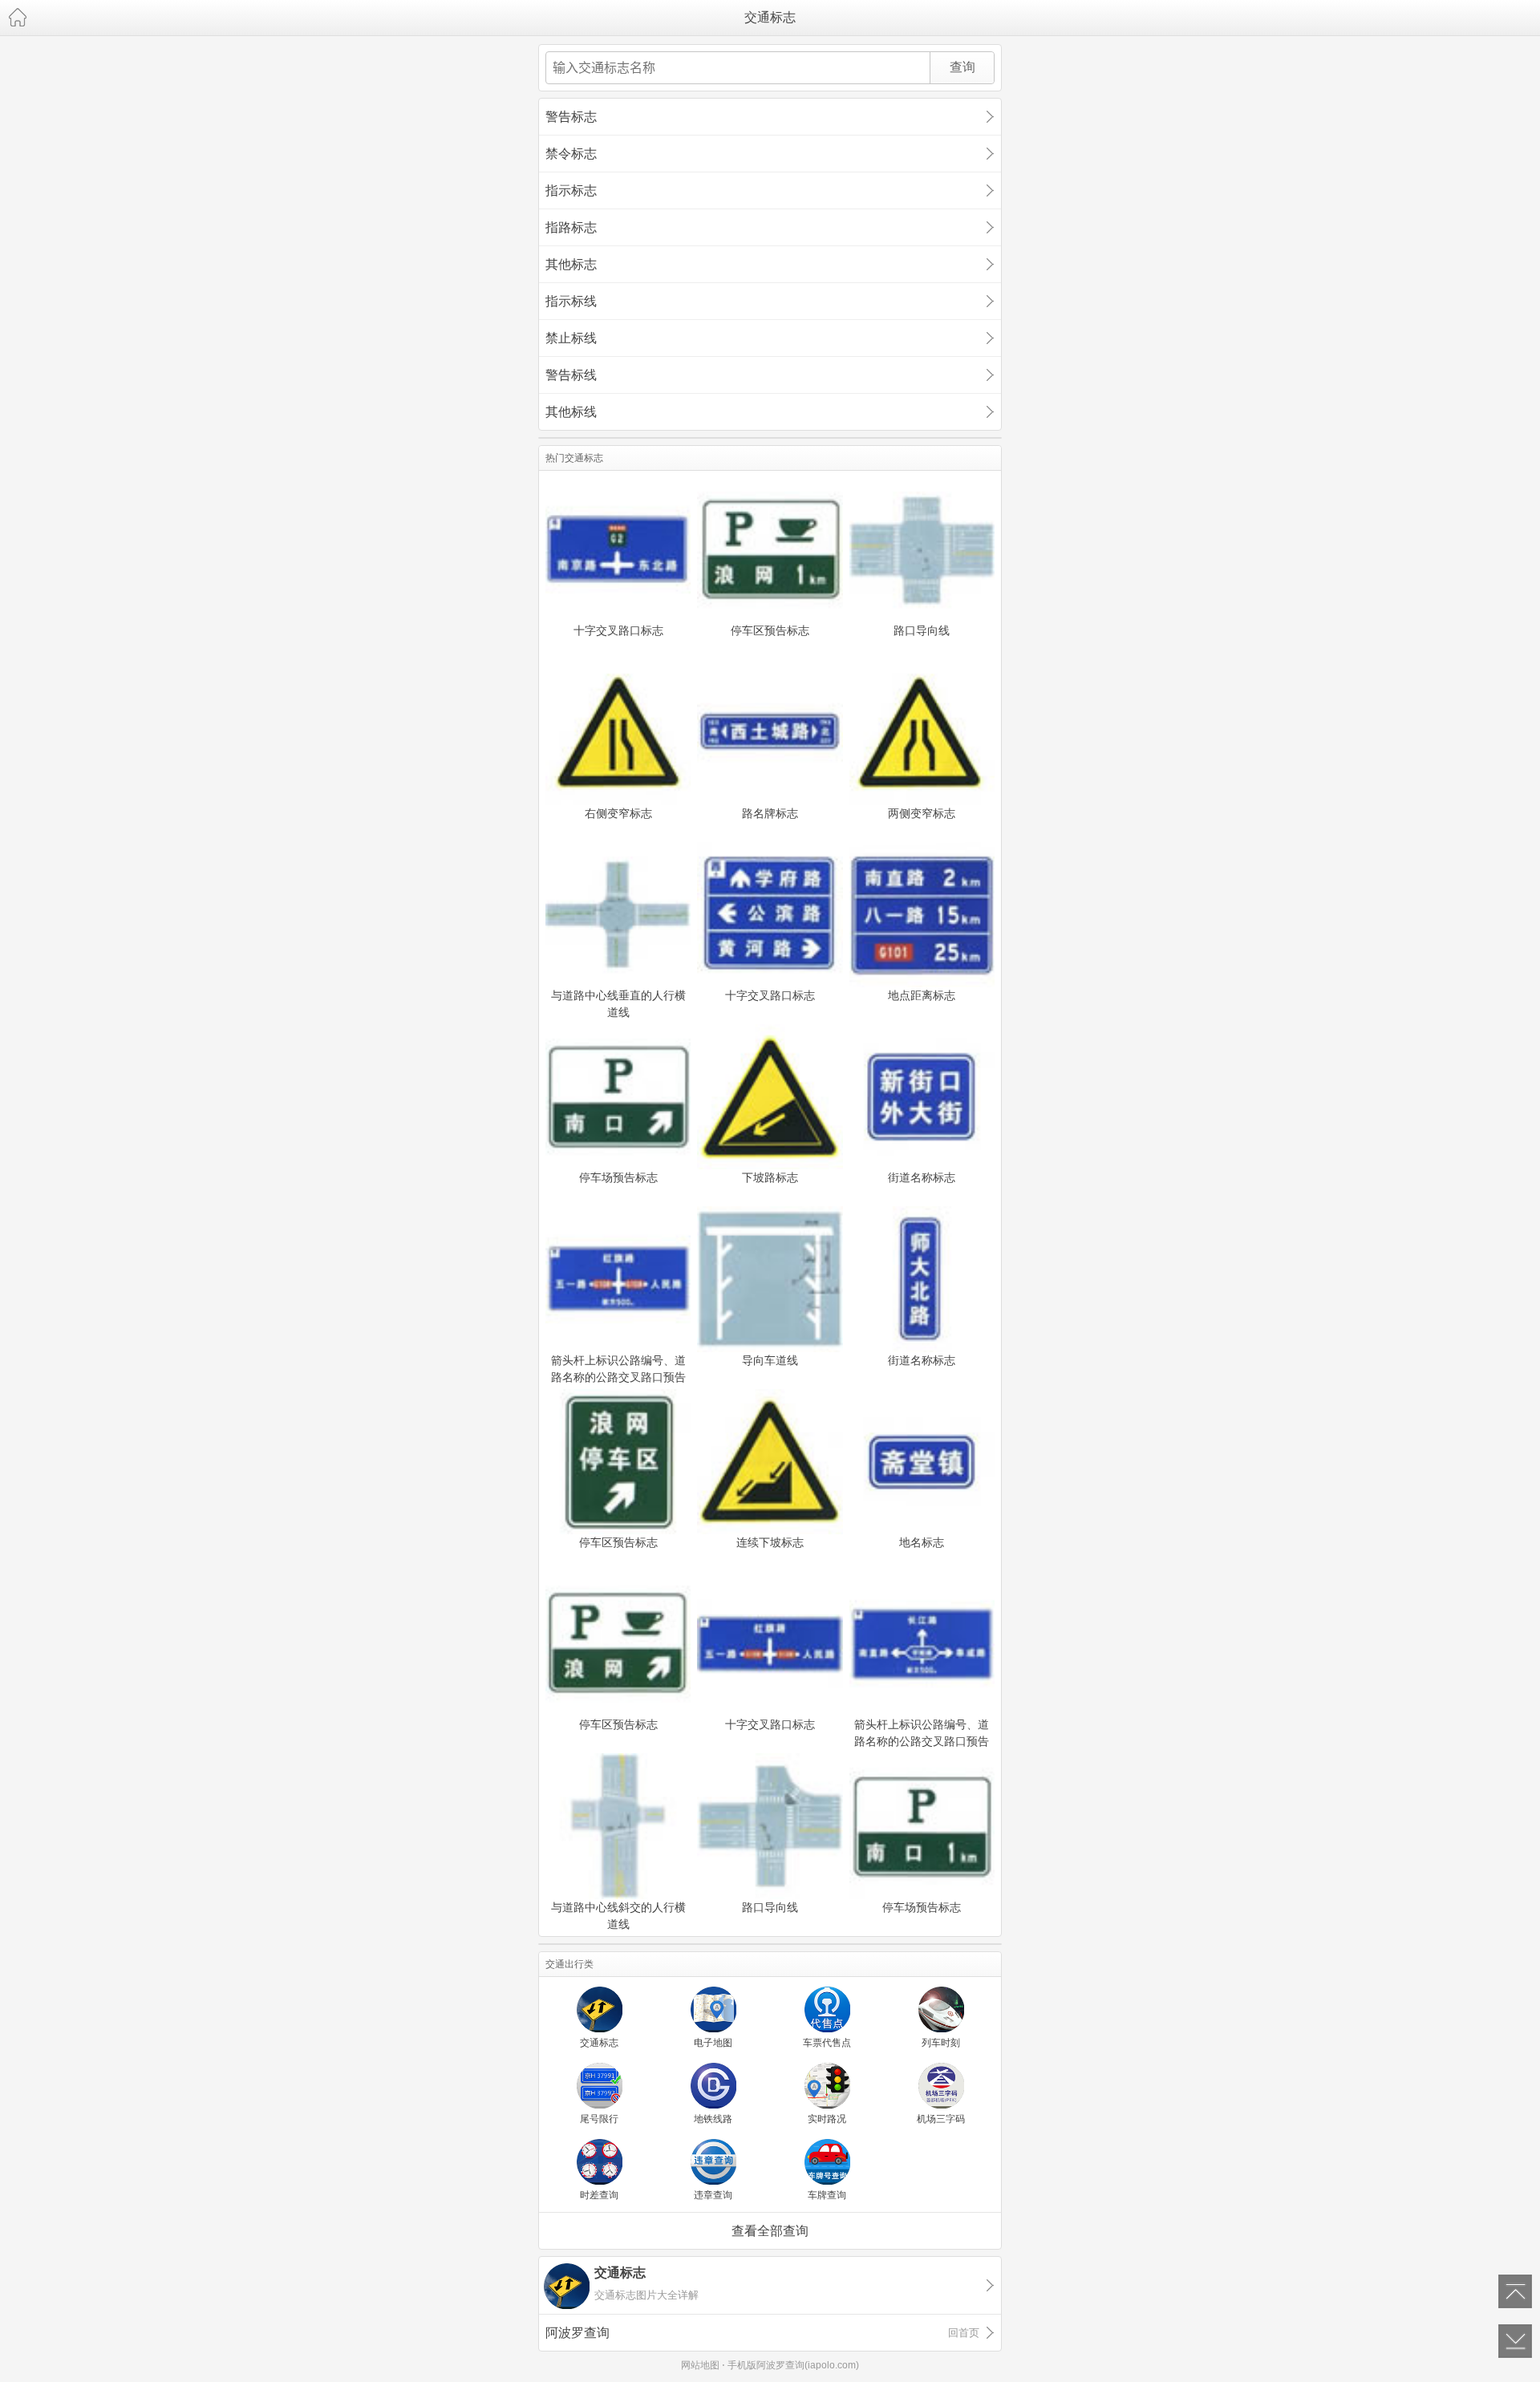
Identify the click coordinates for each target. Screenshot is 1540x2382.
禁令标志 (571, 154)
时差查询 (599, 2195)
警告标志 (571, 117)
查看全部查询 (770, 2231)
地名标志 (922, 1542)
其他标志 (571, 264)
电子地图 (713, 2043)
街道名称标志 (922, 1177)
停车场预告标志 (618, 1177)
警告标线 (571, 375)
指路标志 (571, 227)
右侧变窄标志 (618, 813)
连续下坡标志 (770, 1542)
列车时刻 (941, 2043)
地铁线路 (713, 2119)
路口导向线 (922, 630)
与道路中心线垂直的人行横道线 (618, 1003)
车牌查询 (827, 2195)
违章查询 (713, 2195)
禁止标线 (571, 338)
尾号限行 (599, 2119)
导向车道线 (770, 1360)
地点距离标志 (922, 995)
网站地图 (700, 2365)
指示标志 (571, 190)
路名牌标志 (770, 813)
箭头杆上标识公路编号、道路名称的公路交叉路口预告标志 (618, 1368)
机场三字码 (941, 2119)
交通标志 (770, 17)
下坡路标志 (770, 1177)
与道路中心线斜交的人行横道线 (618, 1915)
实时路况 (827, 2119)
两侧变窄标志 (922, 813)
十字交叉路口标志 (618, 630)
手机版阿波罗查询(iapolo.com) (793, 2365)
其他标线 (571, 412)
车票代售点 (827, 2043)
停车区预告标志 (770, 630)
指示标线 (571, 301)
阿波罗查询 (762, 2333)
